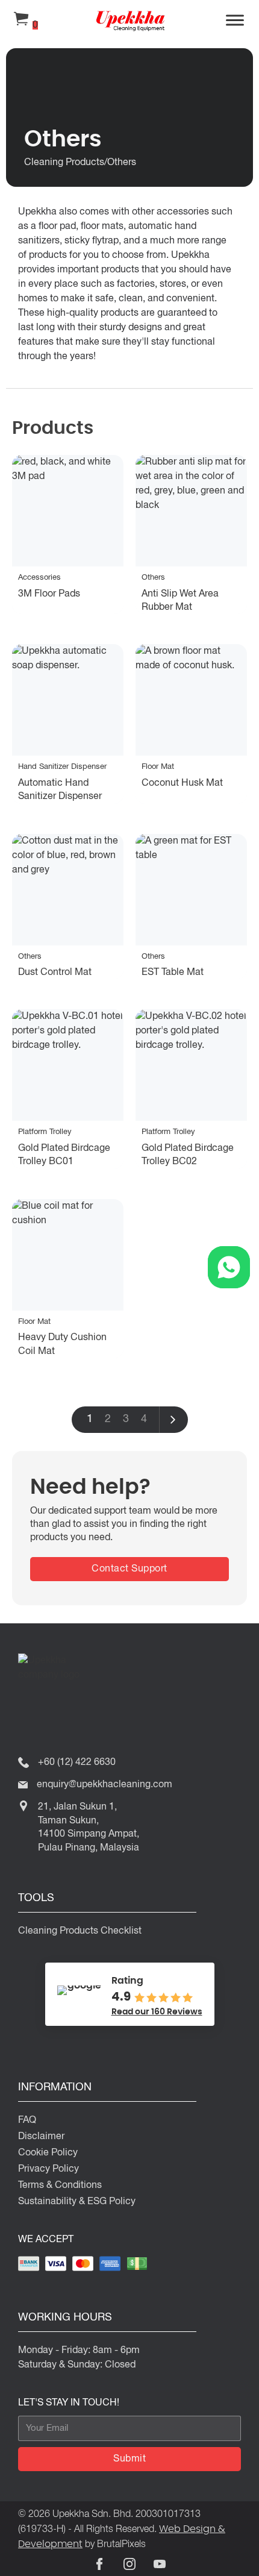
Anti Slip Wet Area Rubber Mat (180, 601)
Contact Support (129, 1569)
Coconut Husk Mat (182, 783)
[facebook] (99, 2564)
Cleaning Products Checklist (80, 1931)
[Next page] (173, 1420)
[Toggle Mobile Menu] (235, 21)
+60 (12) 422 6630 (77, 1763)
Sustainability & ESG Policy (77, 2202)
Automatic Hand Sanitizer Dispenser (60, 790)
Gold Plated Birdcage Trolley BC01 (64, 1155)
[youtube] (160, 2564)
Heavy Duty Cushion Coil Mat (62, 1344)
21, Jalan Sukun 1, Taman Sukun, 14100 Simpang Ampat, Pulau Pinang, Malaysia (89, 1827)
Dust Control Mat (55, 973)
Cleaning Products (64, 163)
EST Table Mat (173, 973)
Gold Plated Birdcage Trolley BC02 (188, 1155)
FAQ (27, 2120)
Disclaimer (41, 2137)
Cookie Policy (48, 2153)
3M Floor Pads (49, 594)
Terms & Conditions (60, 2186)
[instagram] (129, 2564)
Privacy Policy (48, 2169)
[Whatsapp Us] (229, 1267)
